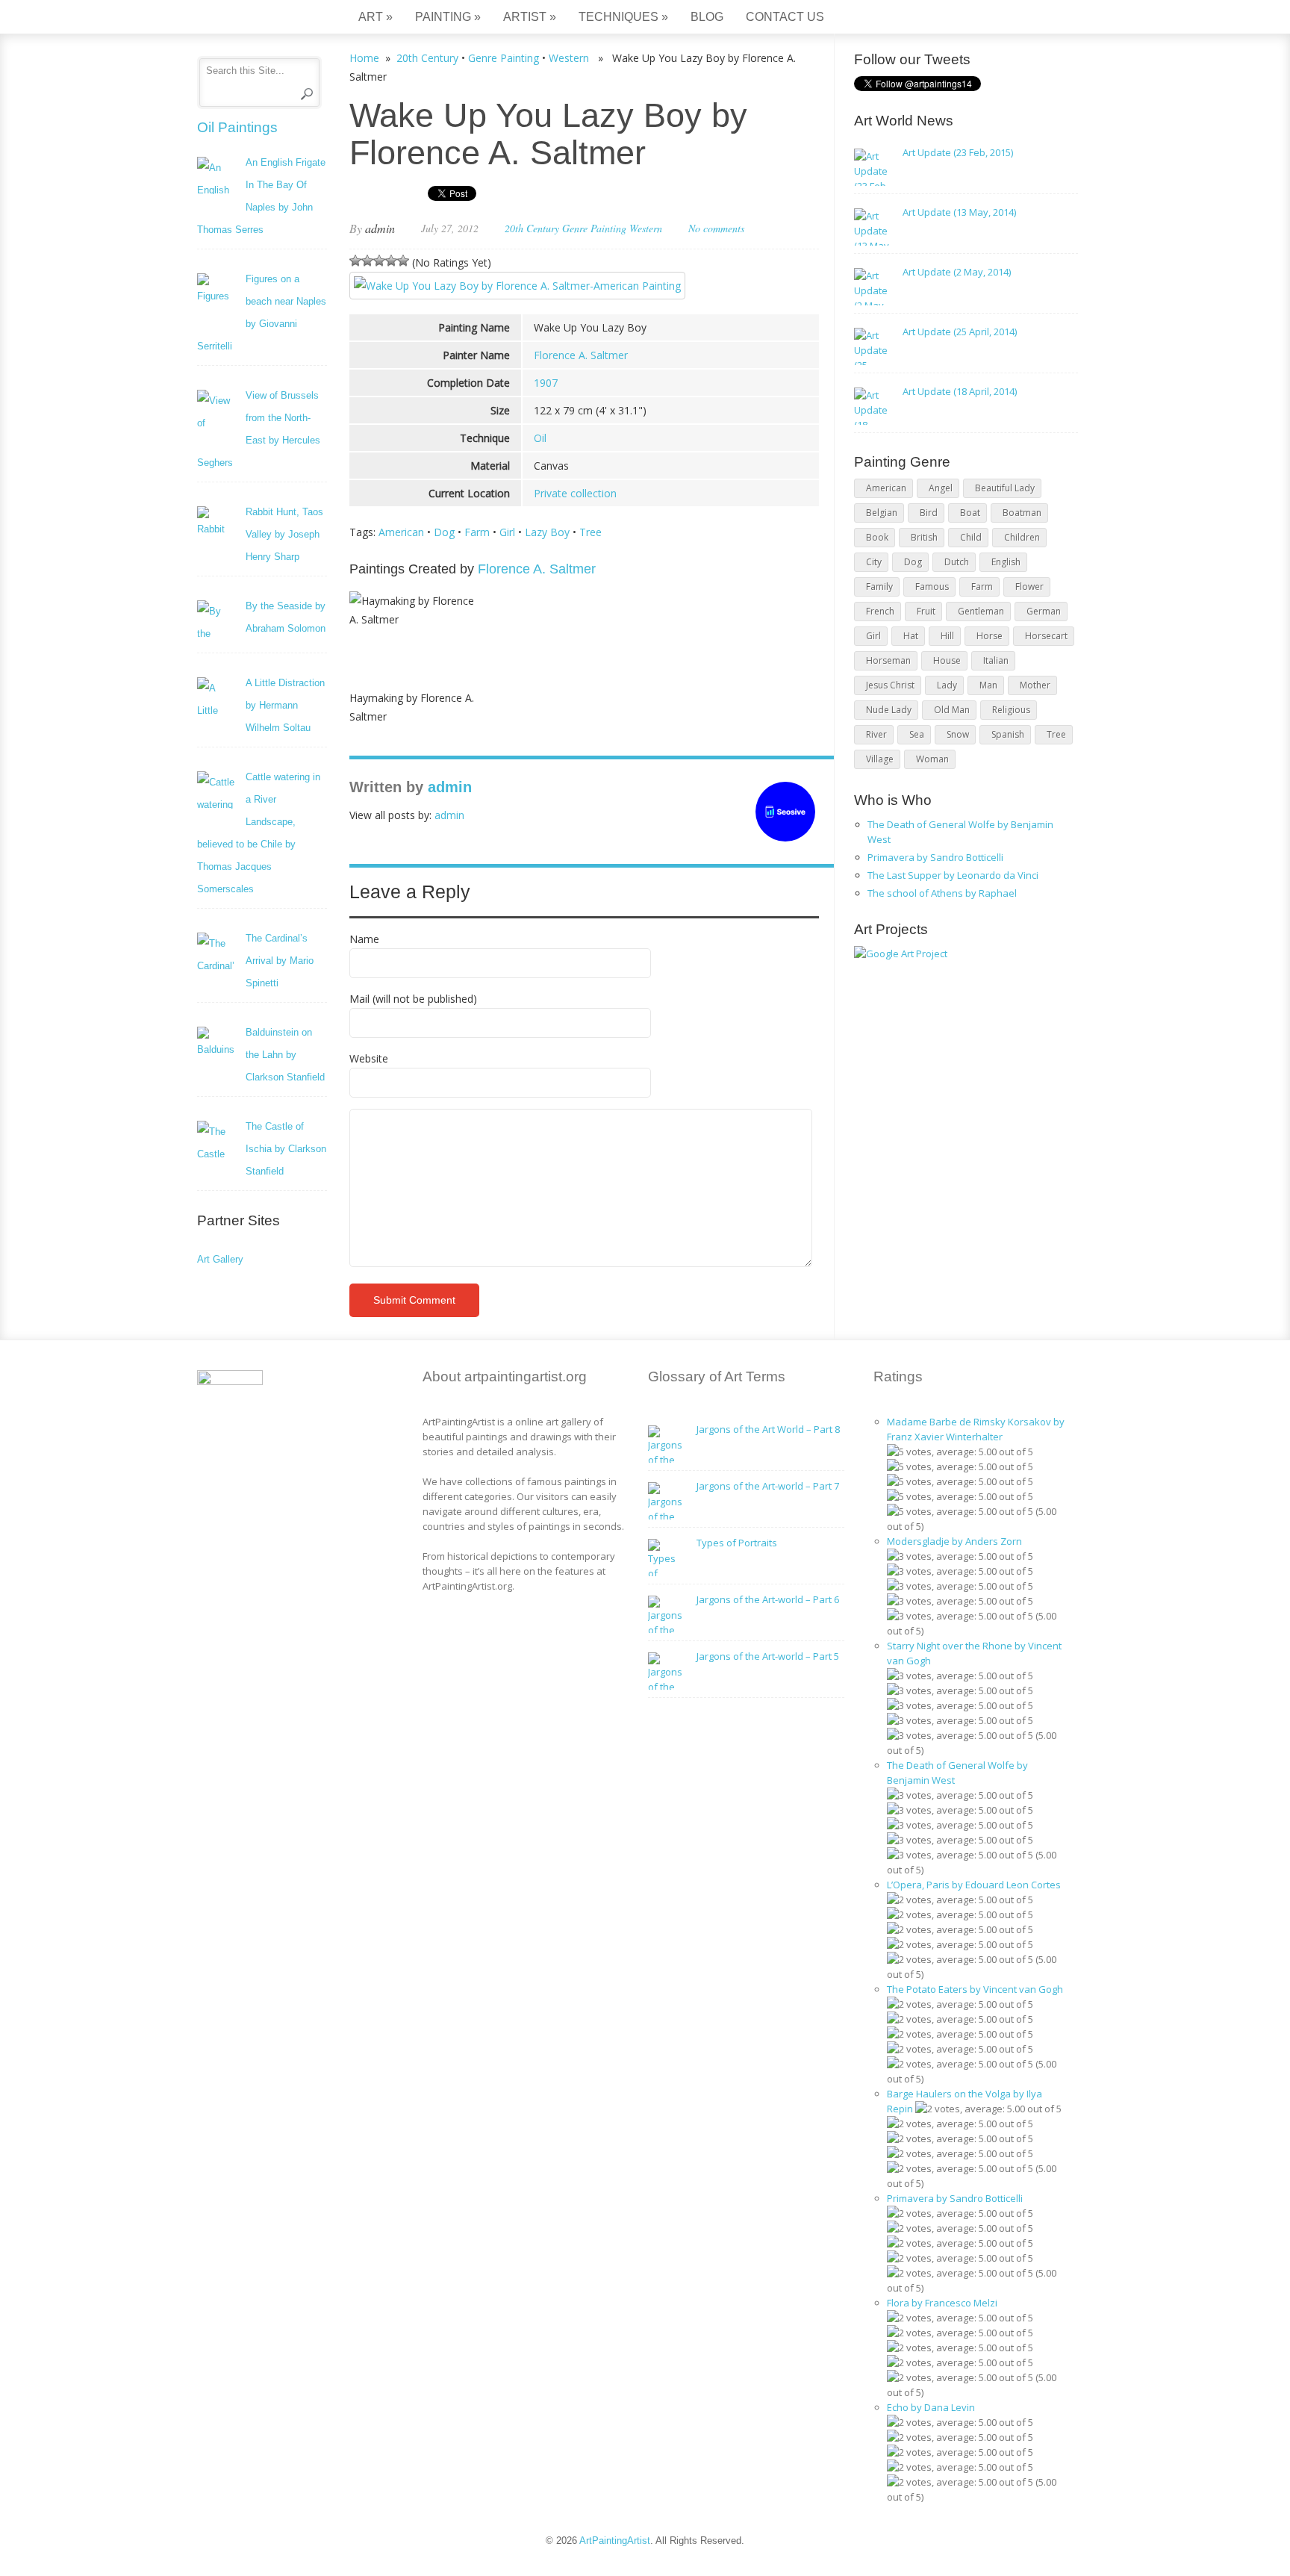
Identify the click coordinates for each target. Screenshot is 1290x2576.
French (880, 611)
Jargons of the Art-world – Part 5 (768, 1656)
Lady (947, 685)
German (1044, 611)
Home (364, 58)
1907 (546, 383)
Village (880, 759)
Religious (1011, 710)
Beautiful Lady (1005, 488)
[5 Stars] (403, 261)
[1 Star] (355, 261)
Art (376, 17)
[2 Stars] (367, 261)
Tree (591, 532)
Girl (507, 532)
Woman (932, 759)
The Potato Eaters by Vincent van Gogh (975, 1989)
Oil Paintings (237, 127)
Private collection (575, 493)
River (876, 734)
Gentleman (981, 611)
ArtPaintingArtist (254, 18)
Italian (996, 660)
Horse (990, 636)
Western (569, 58)
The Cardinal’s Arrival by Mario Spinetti (280, 961)
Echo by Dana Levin (931, 2407)
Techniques (623, 17)
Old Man (952, 710)
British (924, 537)
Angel (941, 488)
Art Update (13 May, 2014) (959, 212)
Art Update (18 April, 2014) (960, 391)
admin (380, 228)
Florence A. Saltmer (581, 355)
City (874, 562)
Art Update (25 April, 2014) (960, 332)
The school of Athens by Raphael (942, 893)
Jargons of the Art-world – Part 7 (768, 1486)
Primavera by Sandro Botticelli (935, 857)
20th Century (427, 58)
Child (971, 537)
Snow (958, 734)
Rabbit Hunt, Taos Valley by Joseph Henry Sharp (284, 534)
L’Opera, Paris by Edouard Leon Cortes (974, 1885)
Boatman (1022, 513)
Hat (911, 636)
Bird (929, 513)
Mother (1035, 685)
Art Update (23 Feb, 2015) (958, 152)
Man (988, 685)
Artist (530, 17)
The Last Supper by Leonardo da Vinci (953, 875)
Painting (448, 17)
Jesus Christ (890, 685)
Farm (477, 532)
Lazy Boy (547, 532)
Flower (1029, 587)
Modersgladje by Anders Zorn (954, 1541)
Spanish (1008, 734)
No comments (716, 228)
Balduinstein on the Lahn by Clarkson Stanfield (285, 1055)
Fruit (926, 611)
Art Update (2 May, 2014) (957, 272)
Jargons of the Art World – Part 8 (768, 1429)
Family (879, 587)
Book (877, 537)
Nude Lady (889, 710)
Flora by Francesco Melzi (942, 2303)
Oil (540, 438)
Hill (947, 636)
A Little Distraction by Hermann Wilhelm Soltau (285, 705)
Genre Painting (504, 58)
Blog (707, 17)
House (947, 660)
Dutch (957, 562)
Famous (932, 587)
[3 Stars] (379, 261)
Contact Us (785, 17)
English (1006, 562)
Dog (444, 532)
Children (1022, 537)
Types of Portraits (737, 1543)
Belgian (882, 513)
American (401, 532)
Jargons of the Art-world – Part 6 (768, 1599)
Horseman (888, 660)
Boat (970, 513)
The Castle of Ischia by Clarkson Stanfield (286, 1149)
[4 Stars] (391, 261)
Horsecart (1046, 636)
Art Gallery (220, 1259)
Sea (917, 734)
